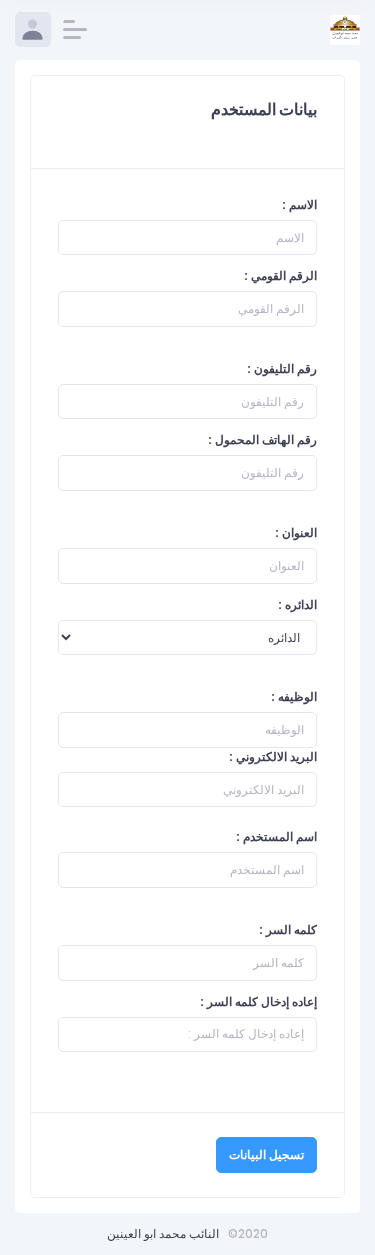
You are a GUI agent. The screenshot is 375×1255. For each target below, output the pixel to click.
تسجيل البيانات (266, 1154)
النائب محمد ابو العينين (163, 1233)
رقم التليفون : (282, 368)
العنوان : (296, 532)
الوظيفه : (294, 696)
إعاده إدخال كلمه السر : (258, 1001)
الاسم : (299, 204)
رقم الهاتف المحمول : (262, 439)
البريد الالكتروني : (273, 756)
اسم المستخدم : (276, 836)
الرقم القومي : (280, 275)
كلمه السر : (288, 929)
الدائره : (297, 604)
